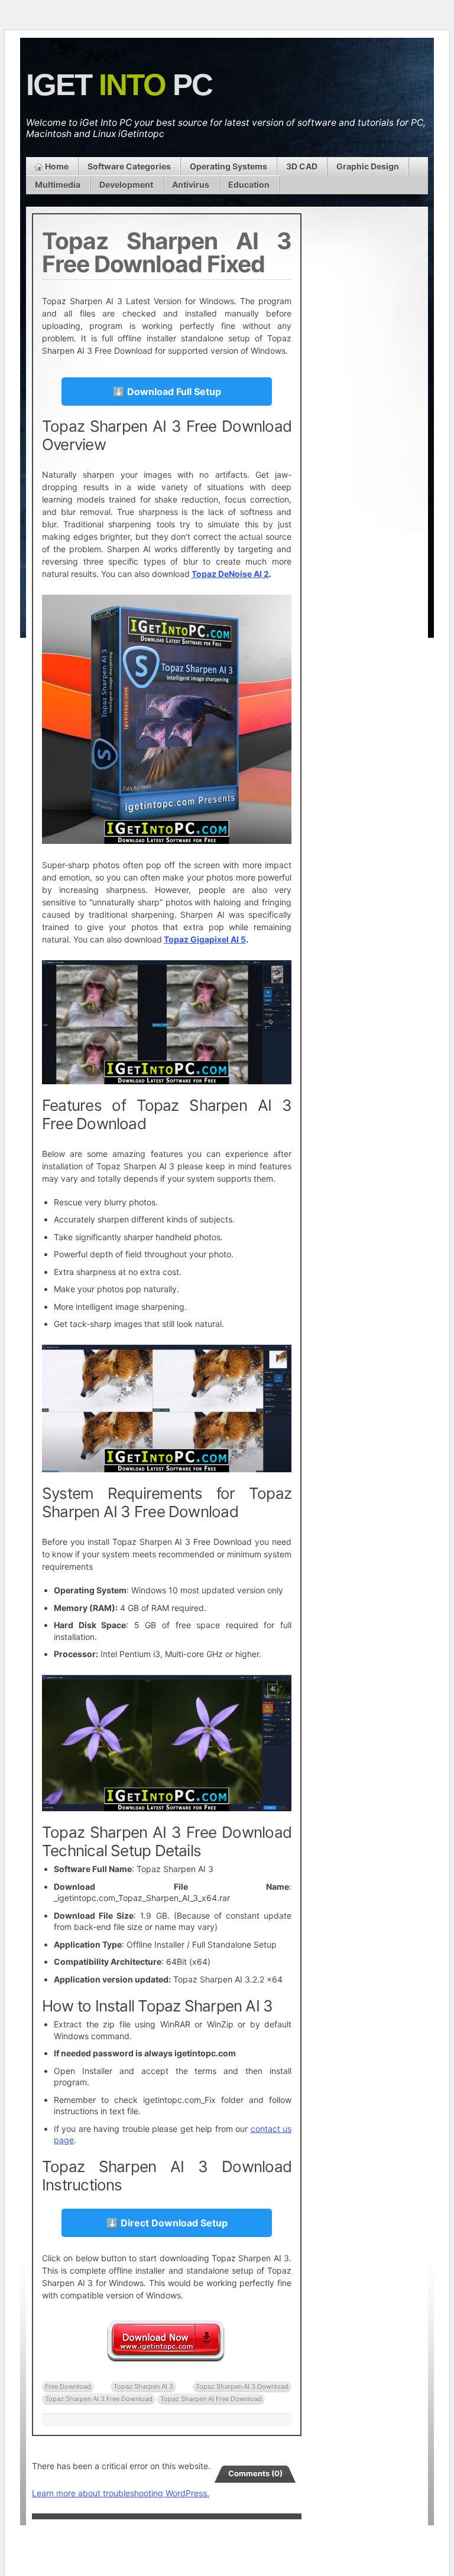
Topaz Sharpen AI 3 (143, 2386)
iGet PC (119, 85)
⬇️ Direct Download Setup (167, 2223)
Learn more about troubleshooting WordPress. (121, 2493)
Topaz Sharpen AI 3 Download (242, 2386)
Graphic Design (368, 166)
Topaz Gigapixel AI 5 (205, 939)
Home (57, 166)
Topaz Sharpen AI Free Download (211, 2399)
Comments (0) (255, 2473)
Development (126, 185)
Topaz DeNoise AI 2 (230, 574)
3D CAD (302, 166)
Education (249, 185)
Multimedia (58, 185)
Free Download (68, 2386)
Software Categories (129, 166)
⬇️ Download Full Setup (167, 392)
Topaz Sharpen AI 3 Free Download (99, 2399)
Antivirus (191, 185)
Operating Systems (228, 166)
